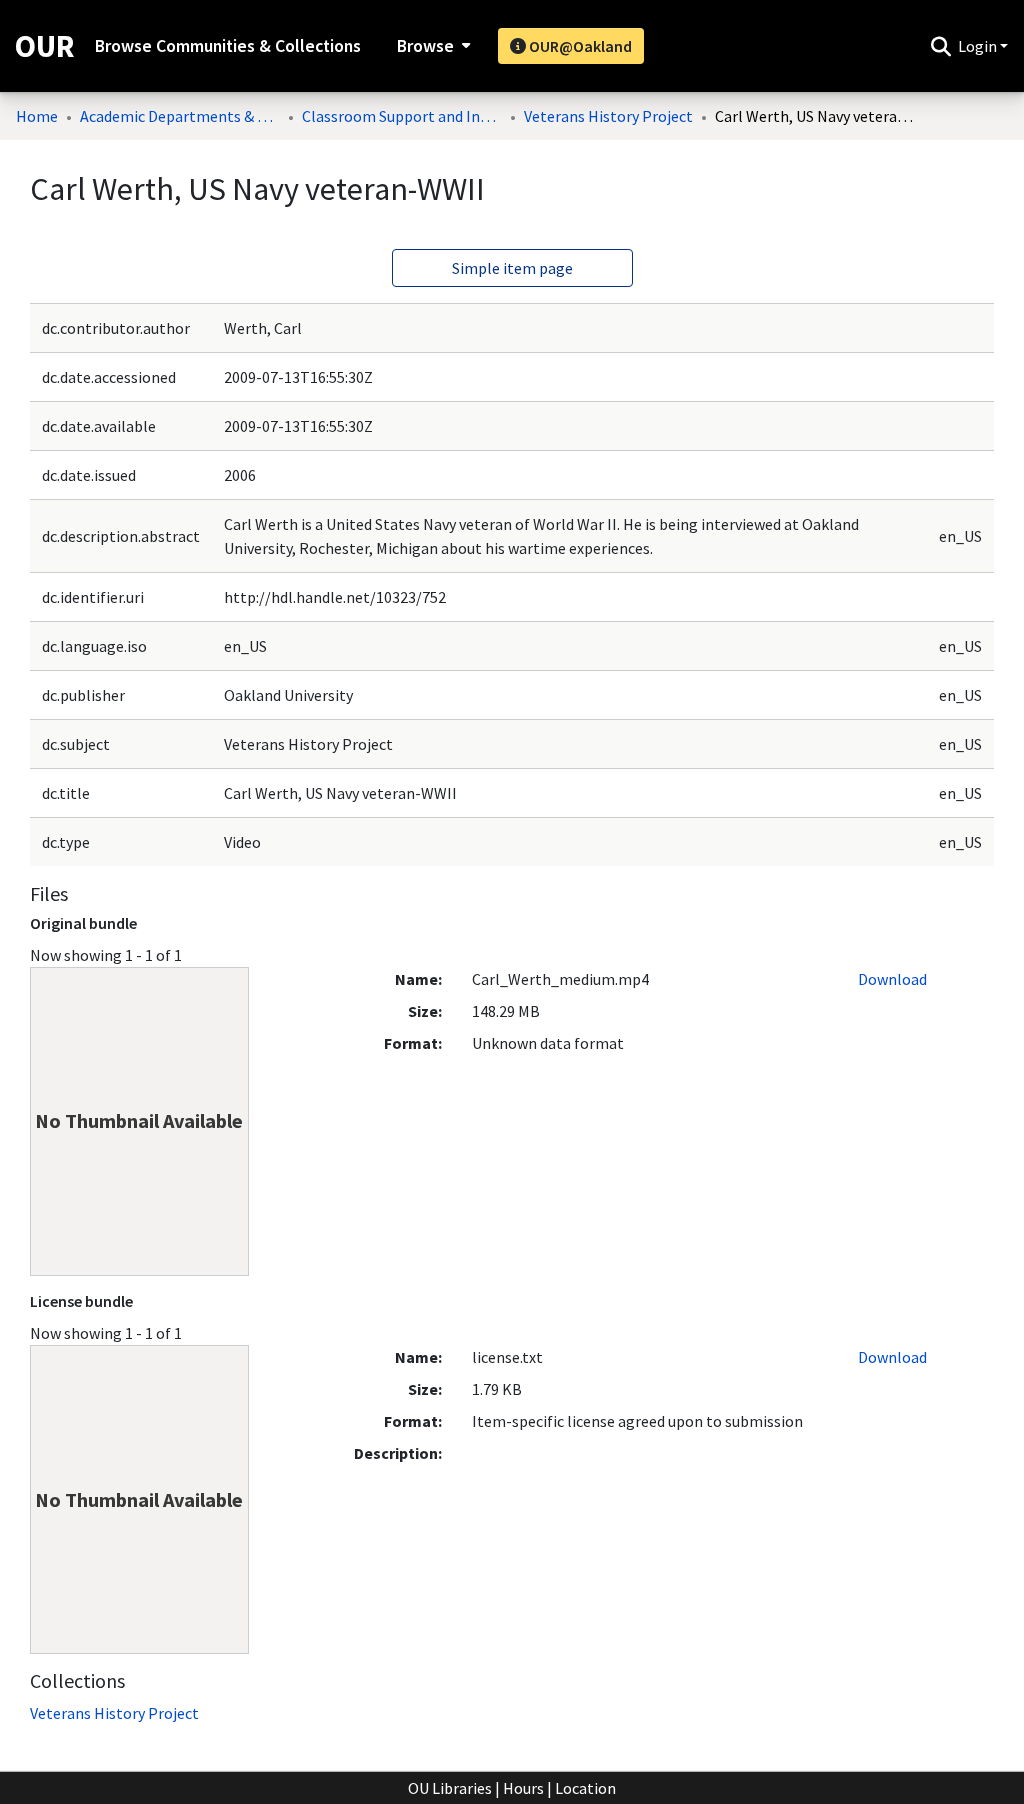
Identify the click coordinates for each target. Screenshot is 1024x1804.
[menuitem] (431, 46)
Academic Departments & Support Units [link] (180, 116)
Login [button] (979, 46)
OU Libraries (450, 1788)
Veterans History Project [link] (608, 116)
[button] (940, 46)
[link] (114, 1713)
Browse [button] (425, 46)
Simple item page (512, 268)
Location (585, 1788)
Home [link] (37, 116)
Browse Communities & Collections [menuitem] (228, 46)
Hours (523, 1788)
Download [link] (892, 979)
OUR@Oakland (579, 46)
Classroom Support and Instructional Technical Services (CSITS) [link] (402, 116)
